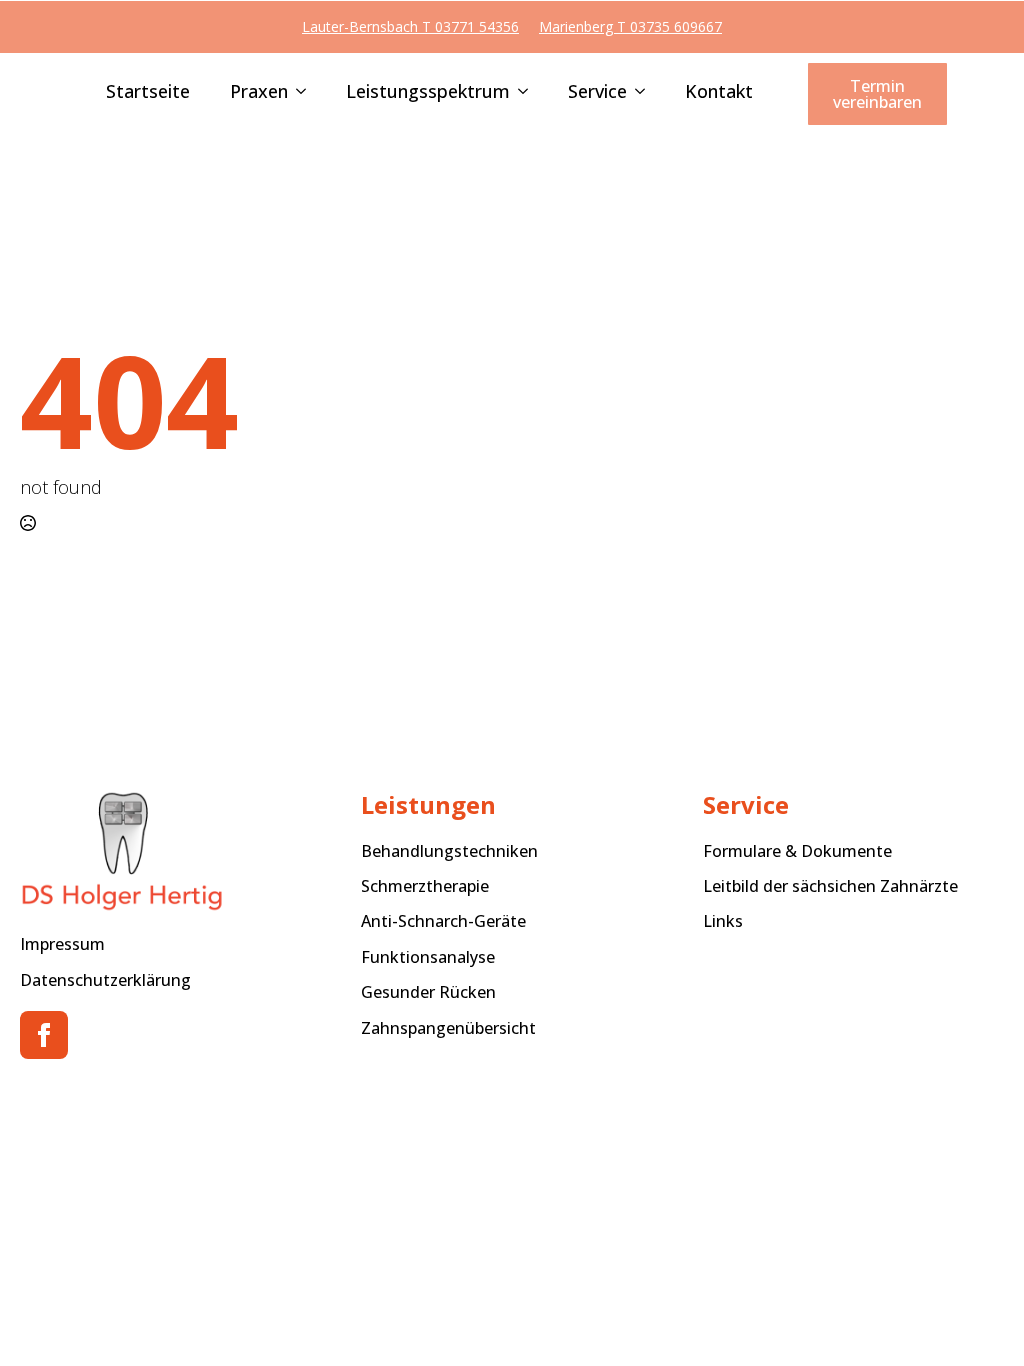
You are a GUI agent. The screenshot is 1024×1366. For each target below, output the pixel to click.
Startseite (148, 92)
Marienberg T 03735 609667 (630, 26)
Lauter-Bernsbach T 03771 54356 (410, 26)
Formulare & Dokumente (797, 851)
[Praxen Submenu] (297, 93)
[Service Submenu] (636, 93)
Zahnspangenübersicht (448, 1028)
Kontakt (719, 92)
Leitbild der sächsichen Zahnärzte (830, 886)
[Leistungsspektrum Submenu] (519, 93)
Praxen (259, 92)
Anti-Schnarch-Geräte (443, 921)
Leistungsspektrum (428, 92)
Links (723, 921)
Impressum (62, 944)
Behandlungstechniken (449, 851)
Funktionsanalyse (428, 957)
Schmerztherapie (425, 886)
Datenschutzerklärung (105, 980)
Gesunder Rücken (428, 992)
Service (597, 92)
